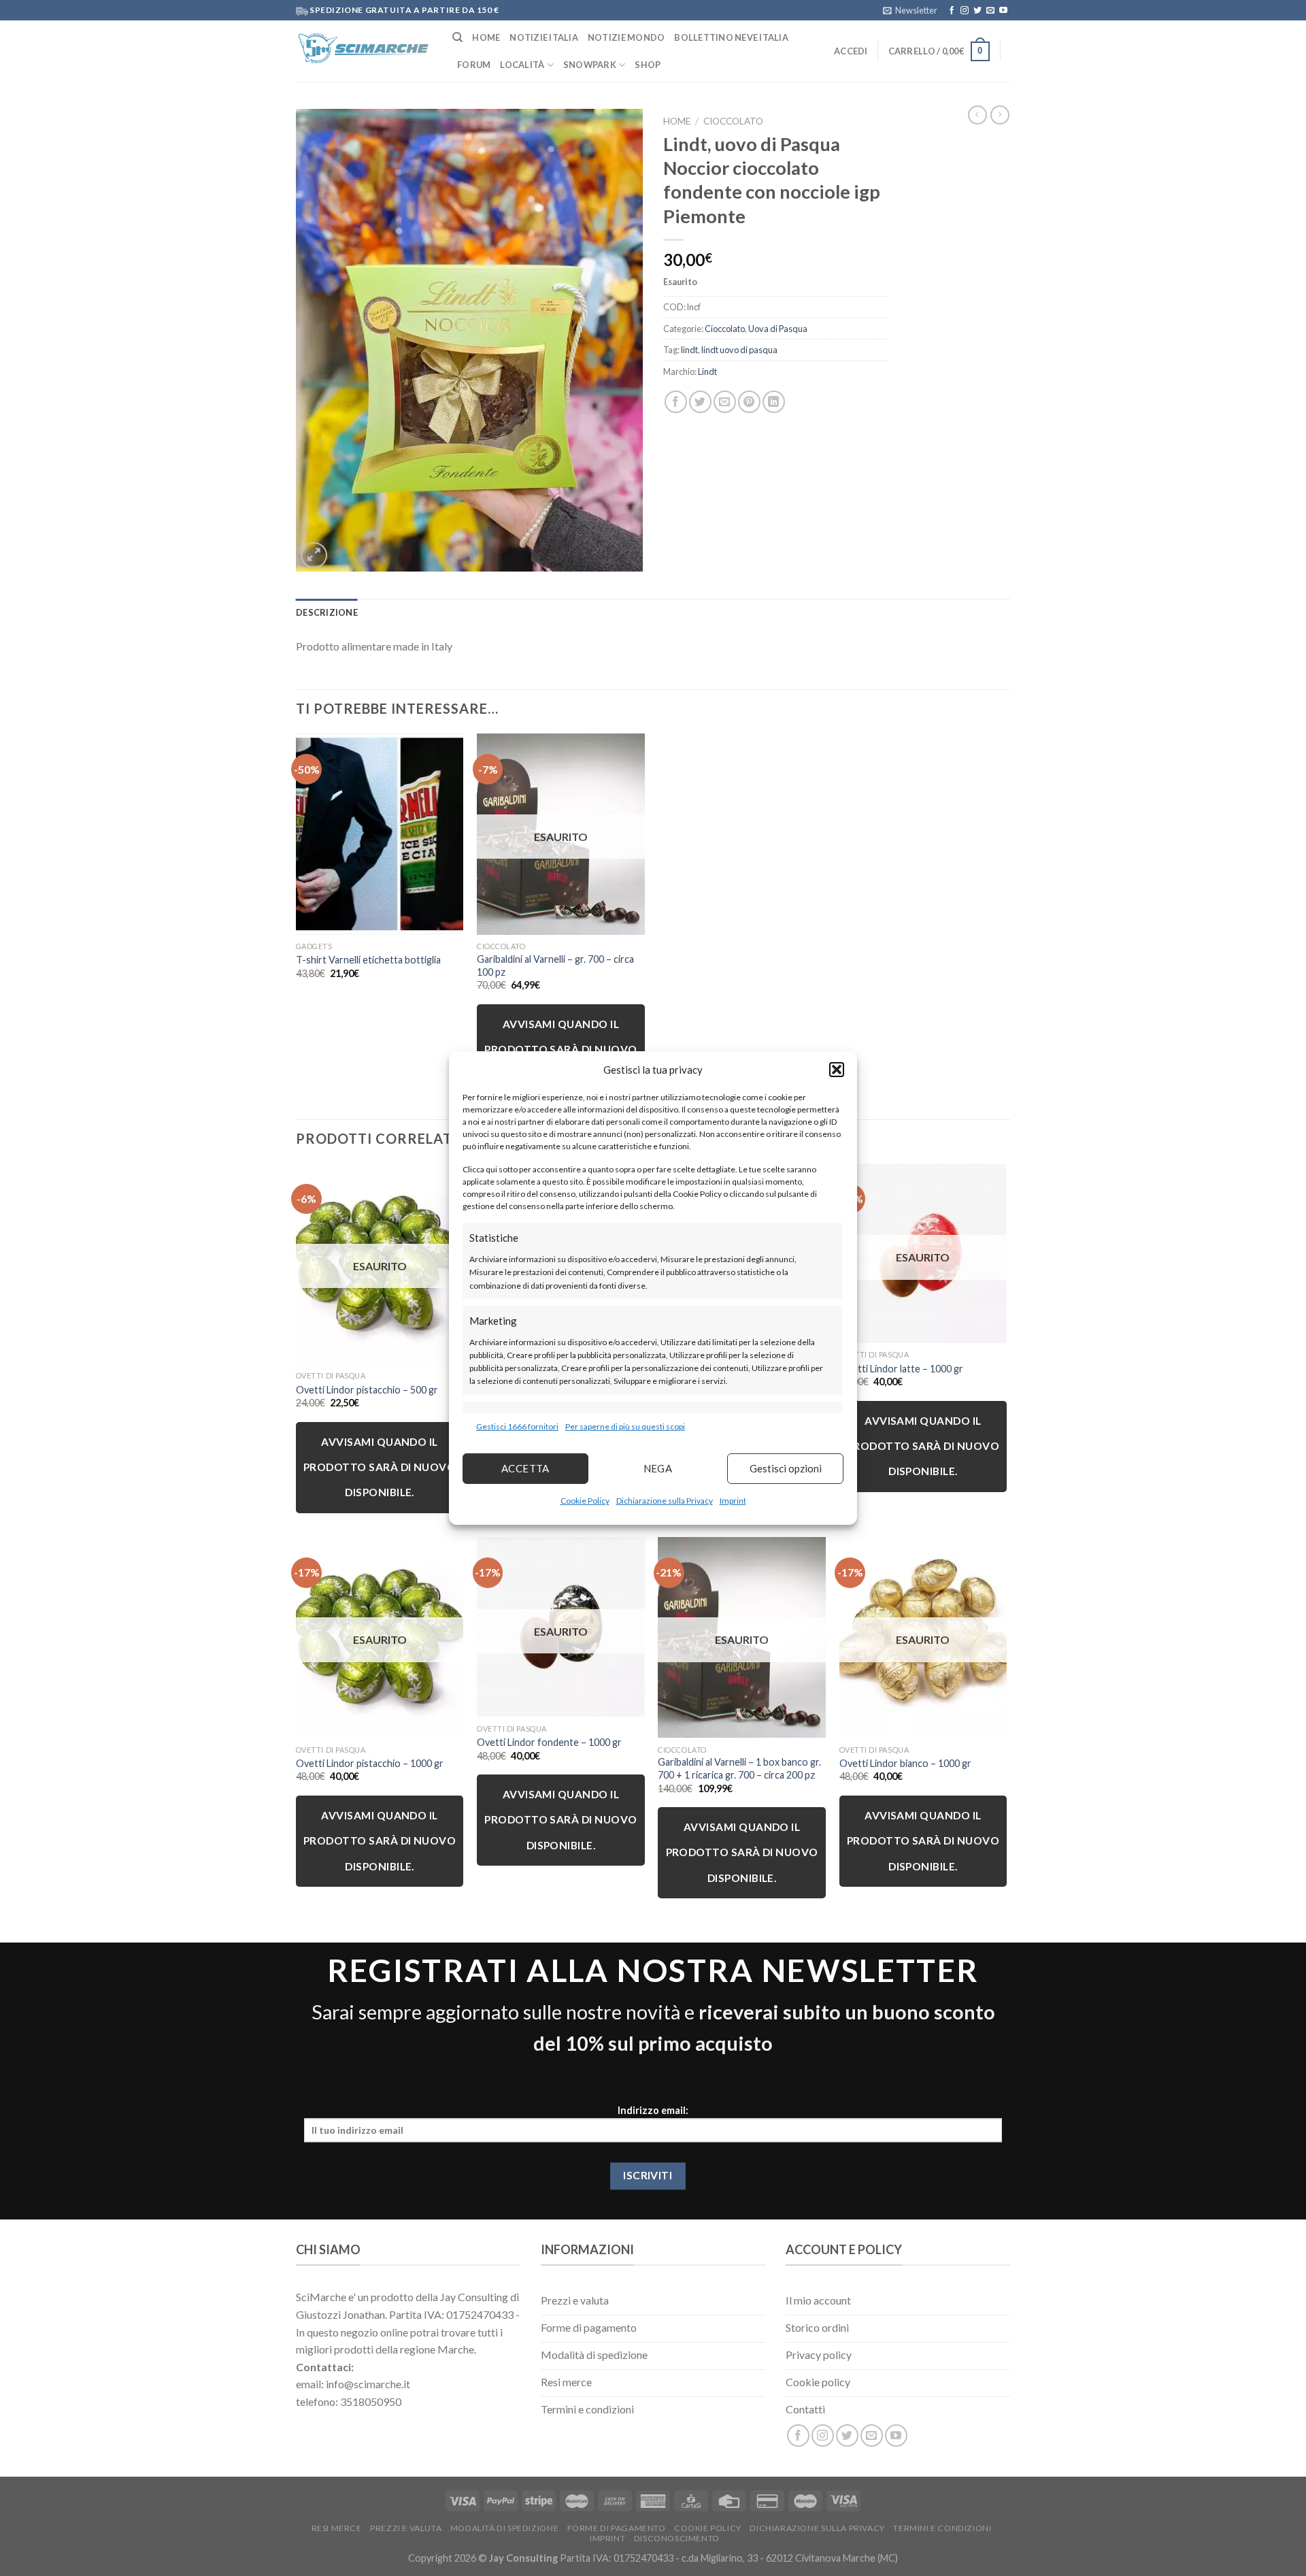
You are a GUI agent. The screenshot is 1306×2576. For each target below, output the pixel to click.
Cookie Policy (585, 1501)
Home (486, 37)
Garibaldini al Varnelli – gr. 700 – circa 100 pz (555, 965)
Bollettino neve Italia (731, 37)
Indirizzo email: (653, 2111)
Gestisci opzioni (786, 1468)
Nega (658, 1468)
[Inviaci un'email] (990, 11)
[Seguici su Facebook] (952, 11)
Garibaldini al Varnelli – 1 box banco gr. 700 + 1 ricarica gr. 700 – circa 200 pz (739, 1768)
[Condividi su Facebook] (676, 402)
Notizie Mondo (626, 37)
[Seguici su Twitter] (977, 11)
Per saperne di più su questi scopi (625, 1426)
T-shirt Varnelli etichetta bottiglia (368, 960)
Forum (474, 65)
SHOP (648, 65)
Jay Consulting (523, 2558)
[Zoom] (314, 556)
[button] (837, 1070)
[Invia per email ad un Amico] (725, 402)
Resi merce (337, 2528)
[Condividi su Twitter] (700, 402)
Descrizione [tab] (327, 612)
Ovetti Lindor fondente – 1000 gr (549, 1742)
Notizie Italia (544, 37)
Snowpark (590, 65)
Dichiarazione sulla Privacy (665, 1501)
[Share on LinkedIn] (774, 402)
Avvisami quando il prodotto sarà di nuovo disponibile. (560, 1050)
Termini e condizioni (942, 2528)
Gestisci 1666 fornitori (517, 1426)
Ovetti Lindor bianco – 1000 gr (905, 1763)
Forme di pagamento (617, 2528)
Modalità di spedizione (504, 2528)
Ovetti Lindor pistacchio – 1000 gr (370, 1763)
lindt (689, 350)
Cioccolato (733, 121)
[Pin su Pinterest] (749, 402)
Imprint (733, 1501)
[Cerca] (457, 37)
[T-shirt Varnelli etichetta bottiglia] (380, 834)
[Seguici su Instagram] (965, 11)
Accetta (525, 1468)
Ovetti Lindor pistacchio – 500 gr (367, 1390)
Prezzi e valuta (406, 2528)
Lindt (707, 371)
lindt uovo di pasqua (739, 350)
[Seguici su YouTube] (1003, 11)
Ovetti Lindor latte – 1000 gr (901, 1369)
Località (522, 65)
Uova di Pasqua (778, 329)
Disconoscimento (677, 2538)
